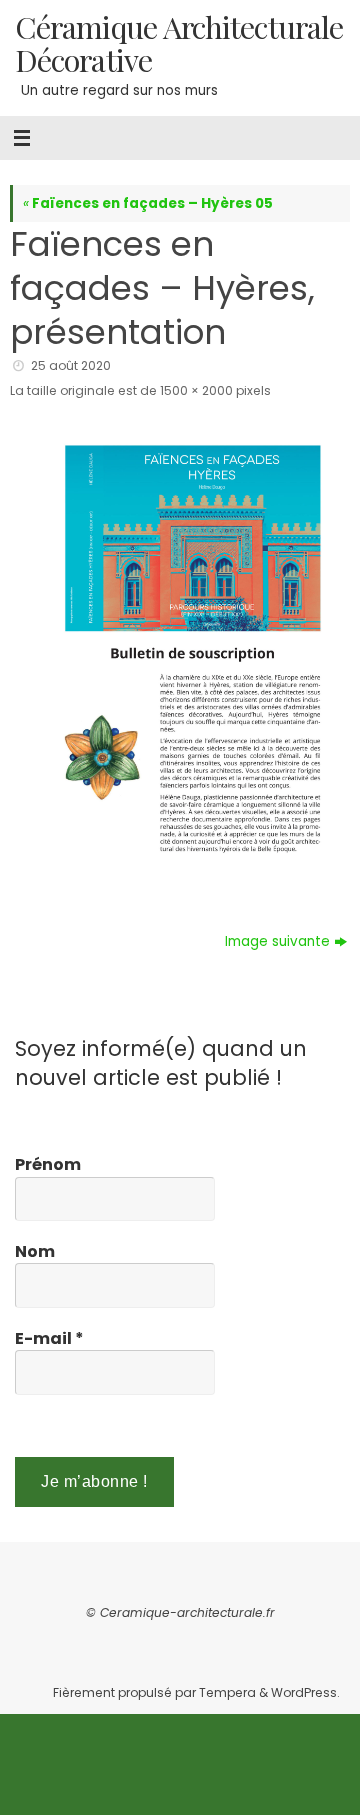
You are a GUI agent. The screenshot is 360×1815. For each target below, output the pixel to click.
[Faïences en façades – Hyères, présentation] (180, 649)
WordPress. (305, 1692)
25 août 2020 (71, 365)
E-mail (49, 1339)
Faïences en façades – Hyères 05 (148, 203)
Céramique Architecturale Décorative (179, 43)
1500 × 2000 (196, 390)
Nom (35, 1252)
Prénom (48, 1165)
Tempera (227, 1692)
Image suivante (277, 941)
